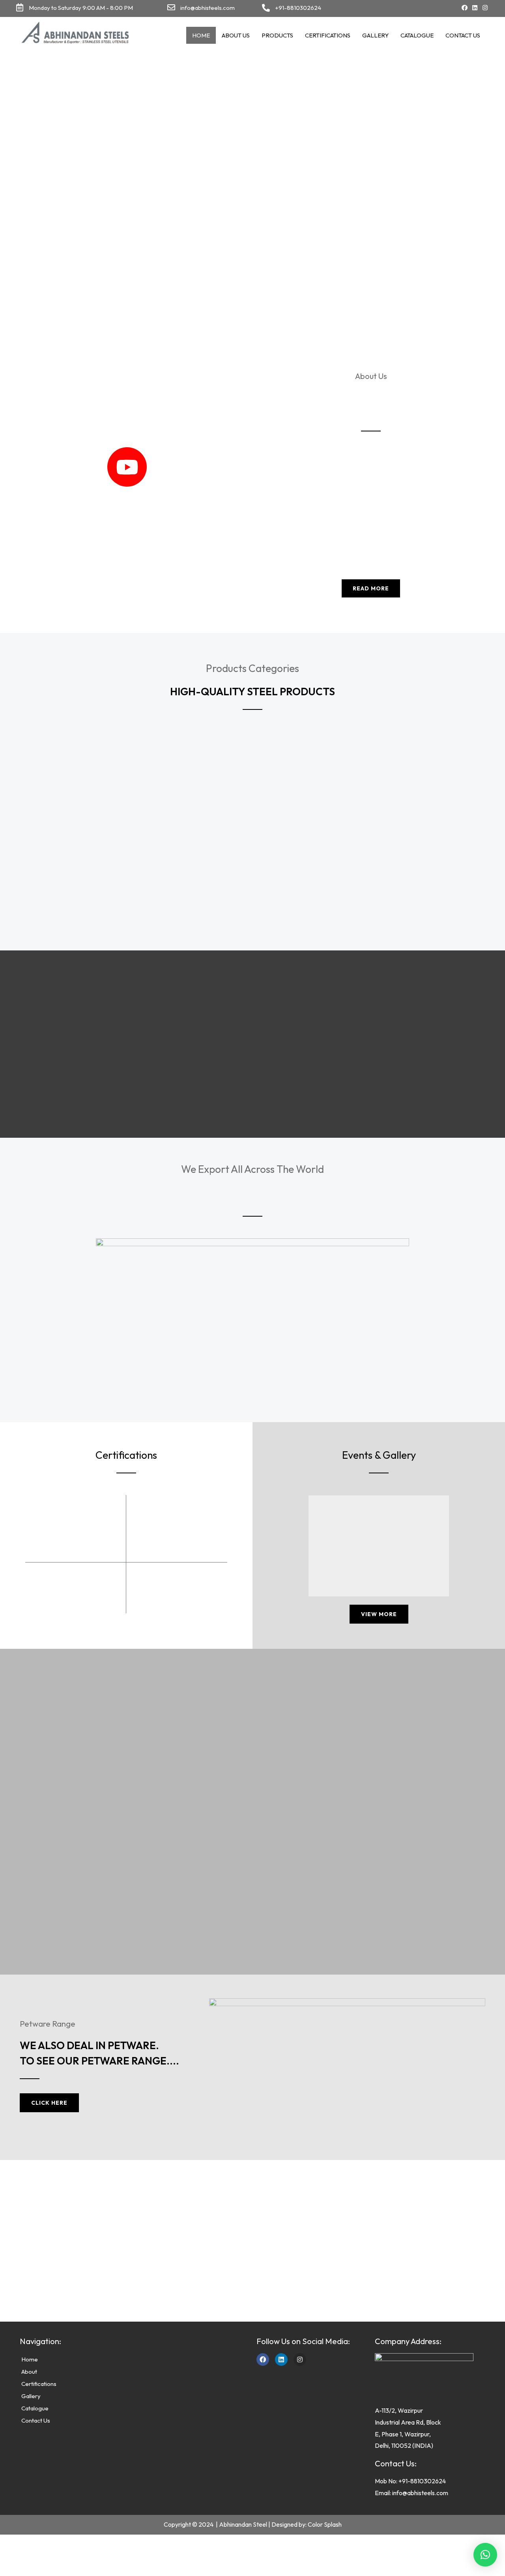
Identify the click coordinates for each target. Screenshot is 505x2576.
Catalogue (417, 35)
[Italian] (407, 8)
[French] (399, 8)
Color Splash (325, 2524)
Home (201, 35)
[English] (383, 8)
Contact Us (463, 35)
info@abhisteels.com (208, 8)
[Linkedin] (475, 8)
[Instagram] (485, 8)
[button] (485, 2555)
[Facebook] (465, 8)
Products (277, 35)
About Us (236, 35)
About (29, 2372)
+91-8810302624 (298, 8)
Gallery (375, 35)
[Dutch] (391, 8)
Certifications (328, 35)
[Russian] (415, 8)
